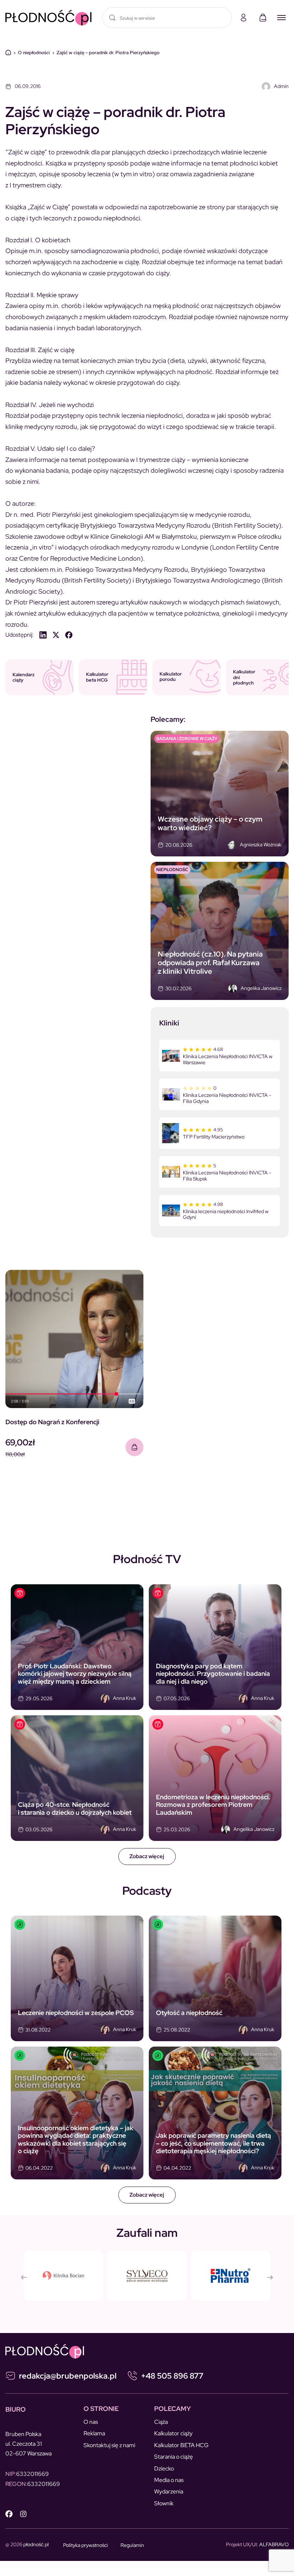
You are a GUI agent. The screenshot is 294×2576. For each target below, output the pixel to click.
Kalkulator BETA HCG (181, 2445)
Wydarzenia (169, 2491)
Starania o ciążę (174, 2457)
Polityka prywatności (86, 2545)
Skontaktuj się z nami (109, 2445)
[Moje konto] (243, 18)
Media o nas (169, 2480)
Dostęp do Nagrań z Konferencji (52, 1422)
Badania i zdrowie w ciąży (187, 739)
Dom (8, 52)
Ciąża (161, 2422)
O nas (91, 2422)
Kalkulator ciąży (173, 2433)
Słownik (164, 2503)
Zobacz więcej (147, 1856)
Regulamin (132, 2545)
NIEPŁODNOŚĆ (172, 870)
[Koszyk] (263, 18)
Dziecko (164, 2469)
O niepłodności (34, 53)
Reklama (94, 2433)
